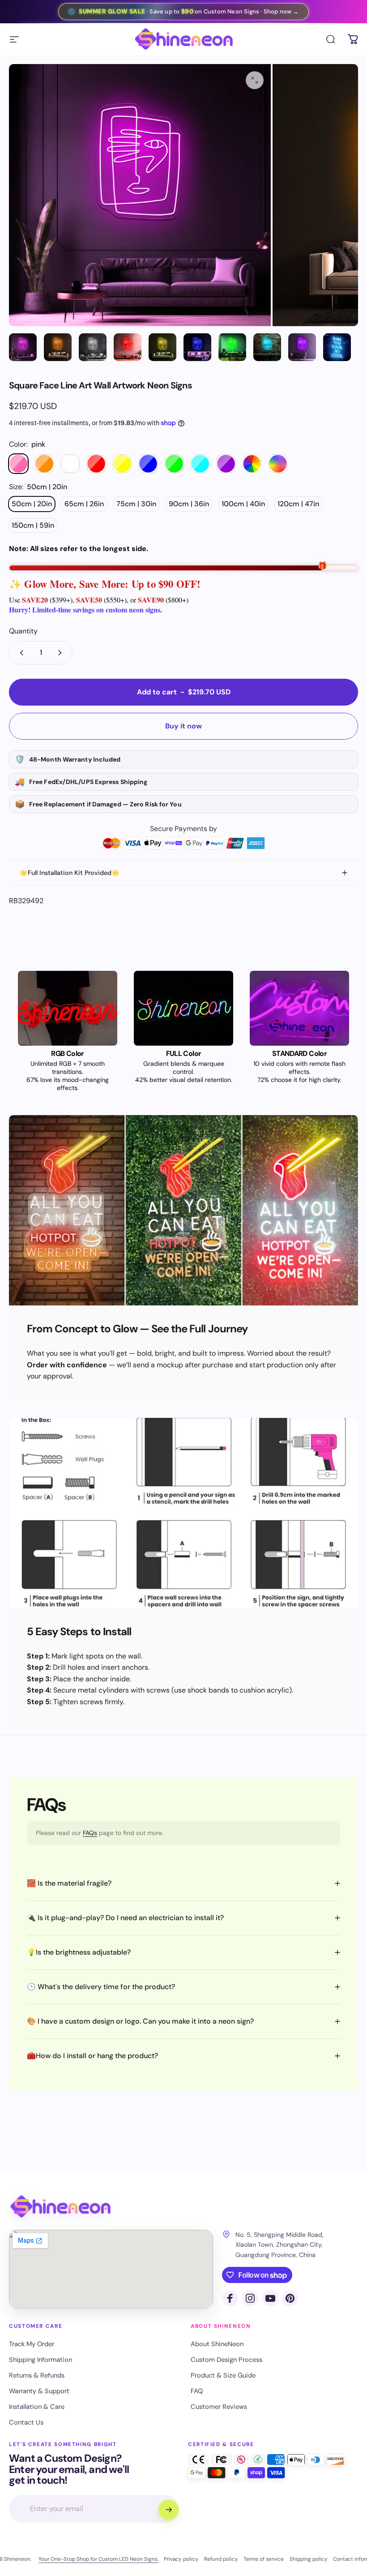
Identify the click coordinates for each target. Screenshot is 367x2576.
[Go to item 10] (337, 347)
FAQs (90, 1833)
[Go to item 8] (267, 347)
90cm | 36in (189, 504)
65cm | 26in (84, 504)
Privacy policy (181, 2559)
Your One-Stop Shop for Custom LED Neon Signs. (98, 2559)
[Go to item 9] (302, 347)
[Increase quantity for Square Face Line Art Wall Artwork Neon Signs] (62, 653)
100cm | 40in (243, 504)
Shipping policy (309, 2559)
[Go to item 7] (232, 347)
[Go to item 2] (58, 347)
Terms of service (264, 2559)
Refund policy (221, 2559)
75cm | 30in (136, 504)
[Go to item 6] (197, 347)
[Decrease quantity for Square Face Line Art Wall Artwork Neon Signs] (20, 653)
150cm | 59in (33, 525)
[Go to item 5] (162, 347)
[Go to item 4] (128, 347)
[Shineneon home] (60, 2207)
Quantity (23, 631)
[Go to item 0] (23, 347)
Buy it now (183, 726)
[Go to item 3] (93, 347)
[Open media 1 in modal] (255, 80)
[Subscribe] (168, 2510)
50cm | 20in (32, 504)
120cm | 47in (298, 504)
